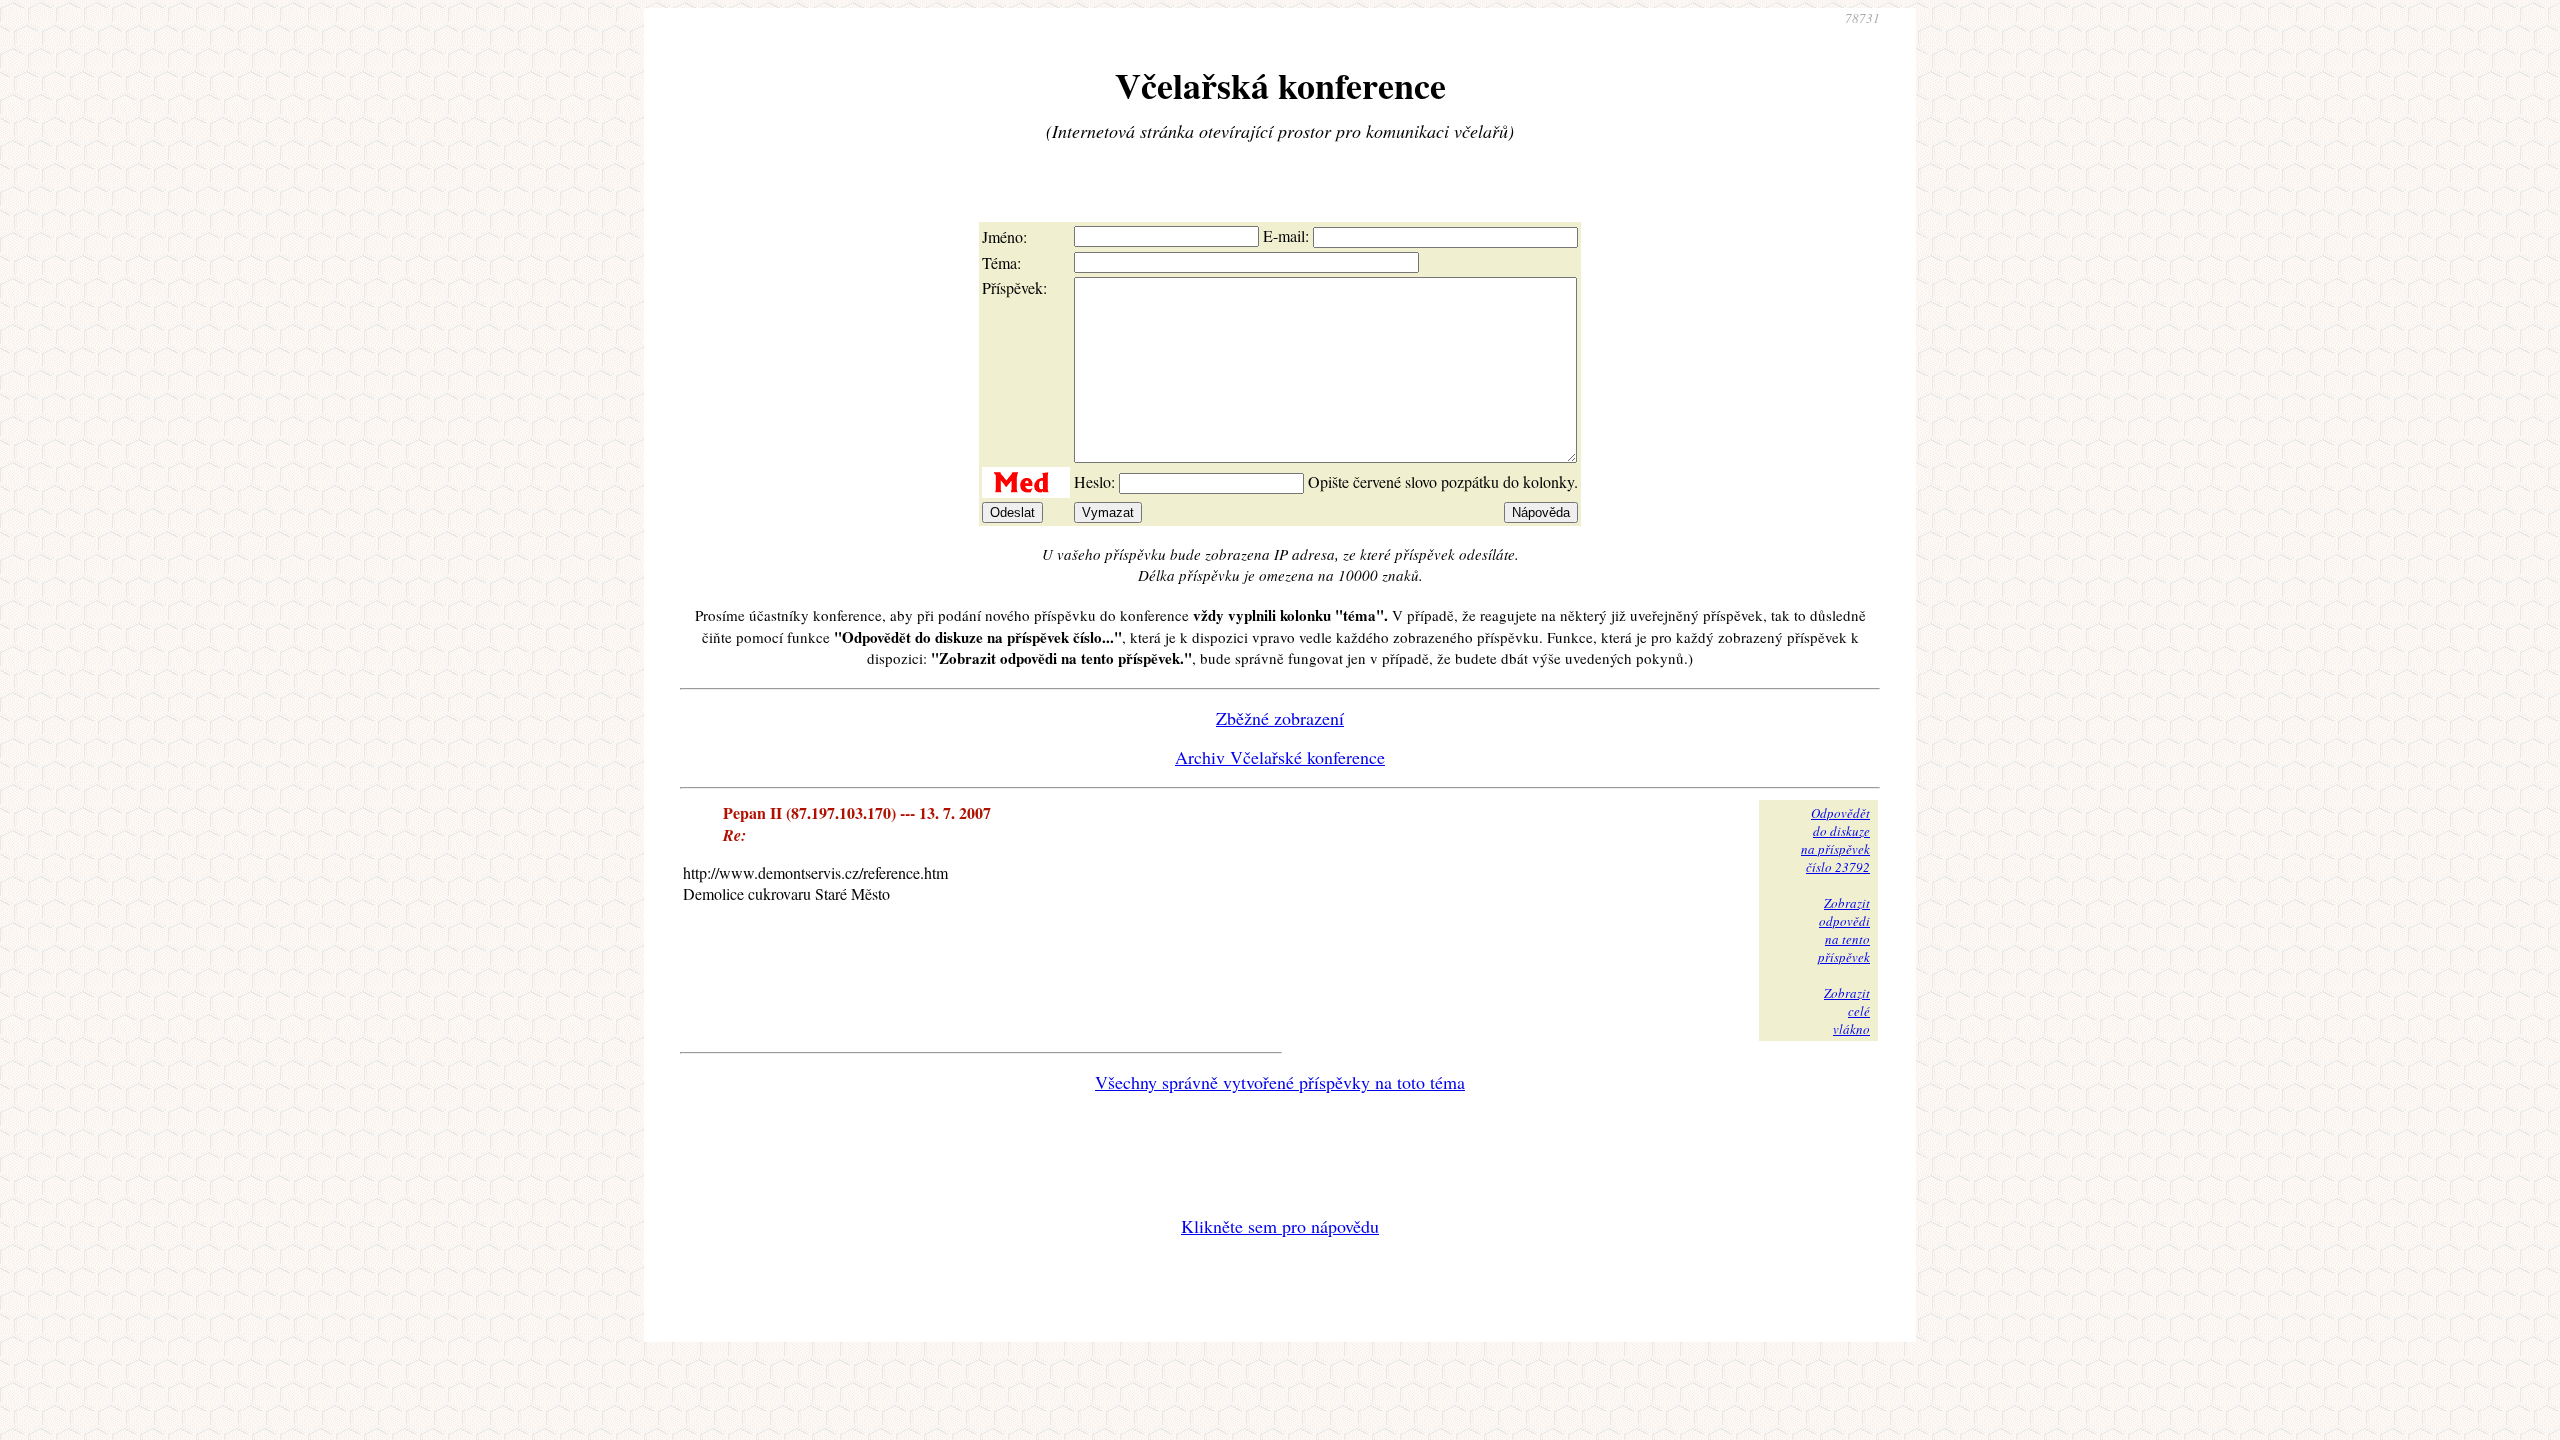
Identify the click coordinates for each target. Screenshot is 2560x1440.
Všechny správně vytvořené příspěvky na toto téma (1280, 1082)
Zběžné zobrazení (1280, 718)
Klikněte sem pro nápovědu (1280, 1226)
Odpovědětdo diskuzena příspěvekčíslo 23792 (1835, 840)
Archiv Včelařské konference (1280, 757)
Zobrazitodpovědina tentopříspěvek (1844, 930)
